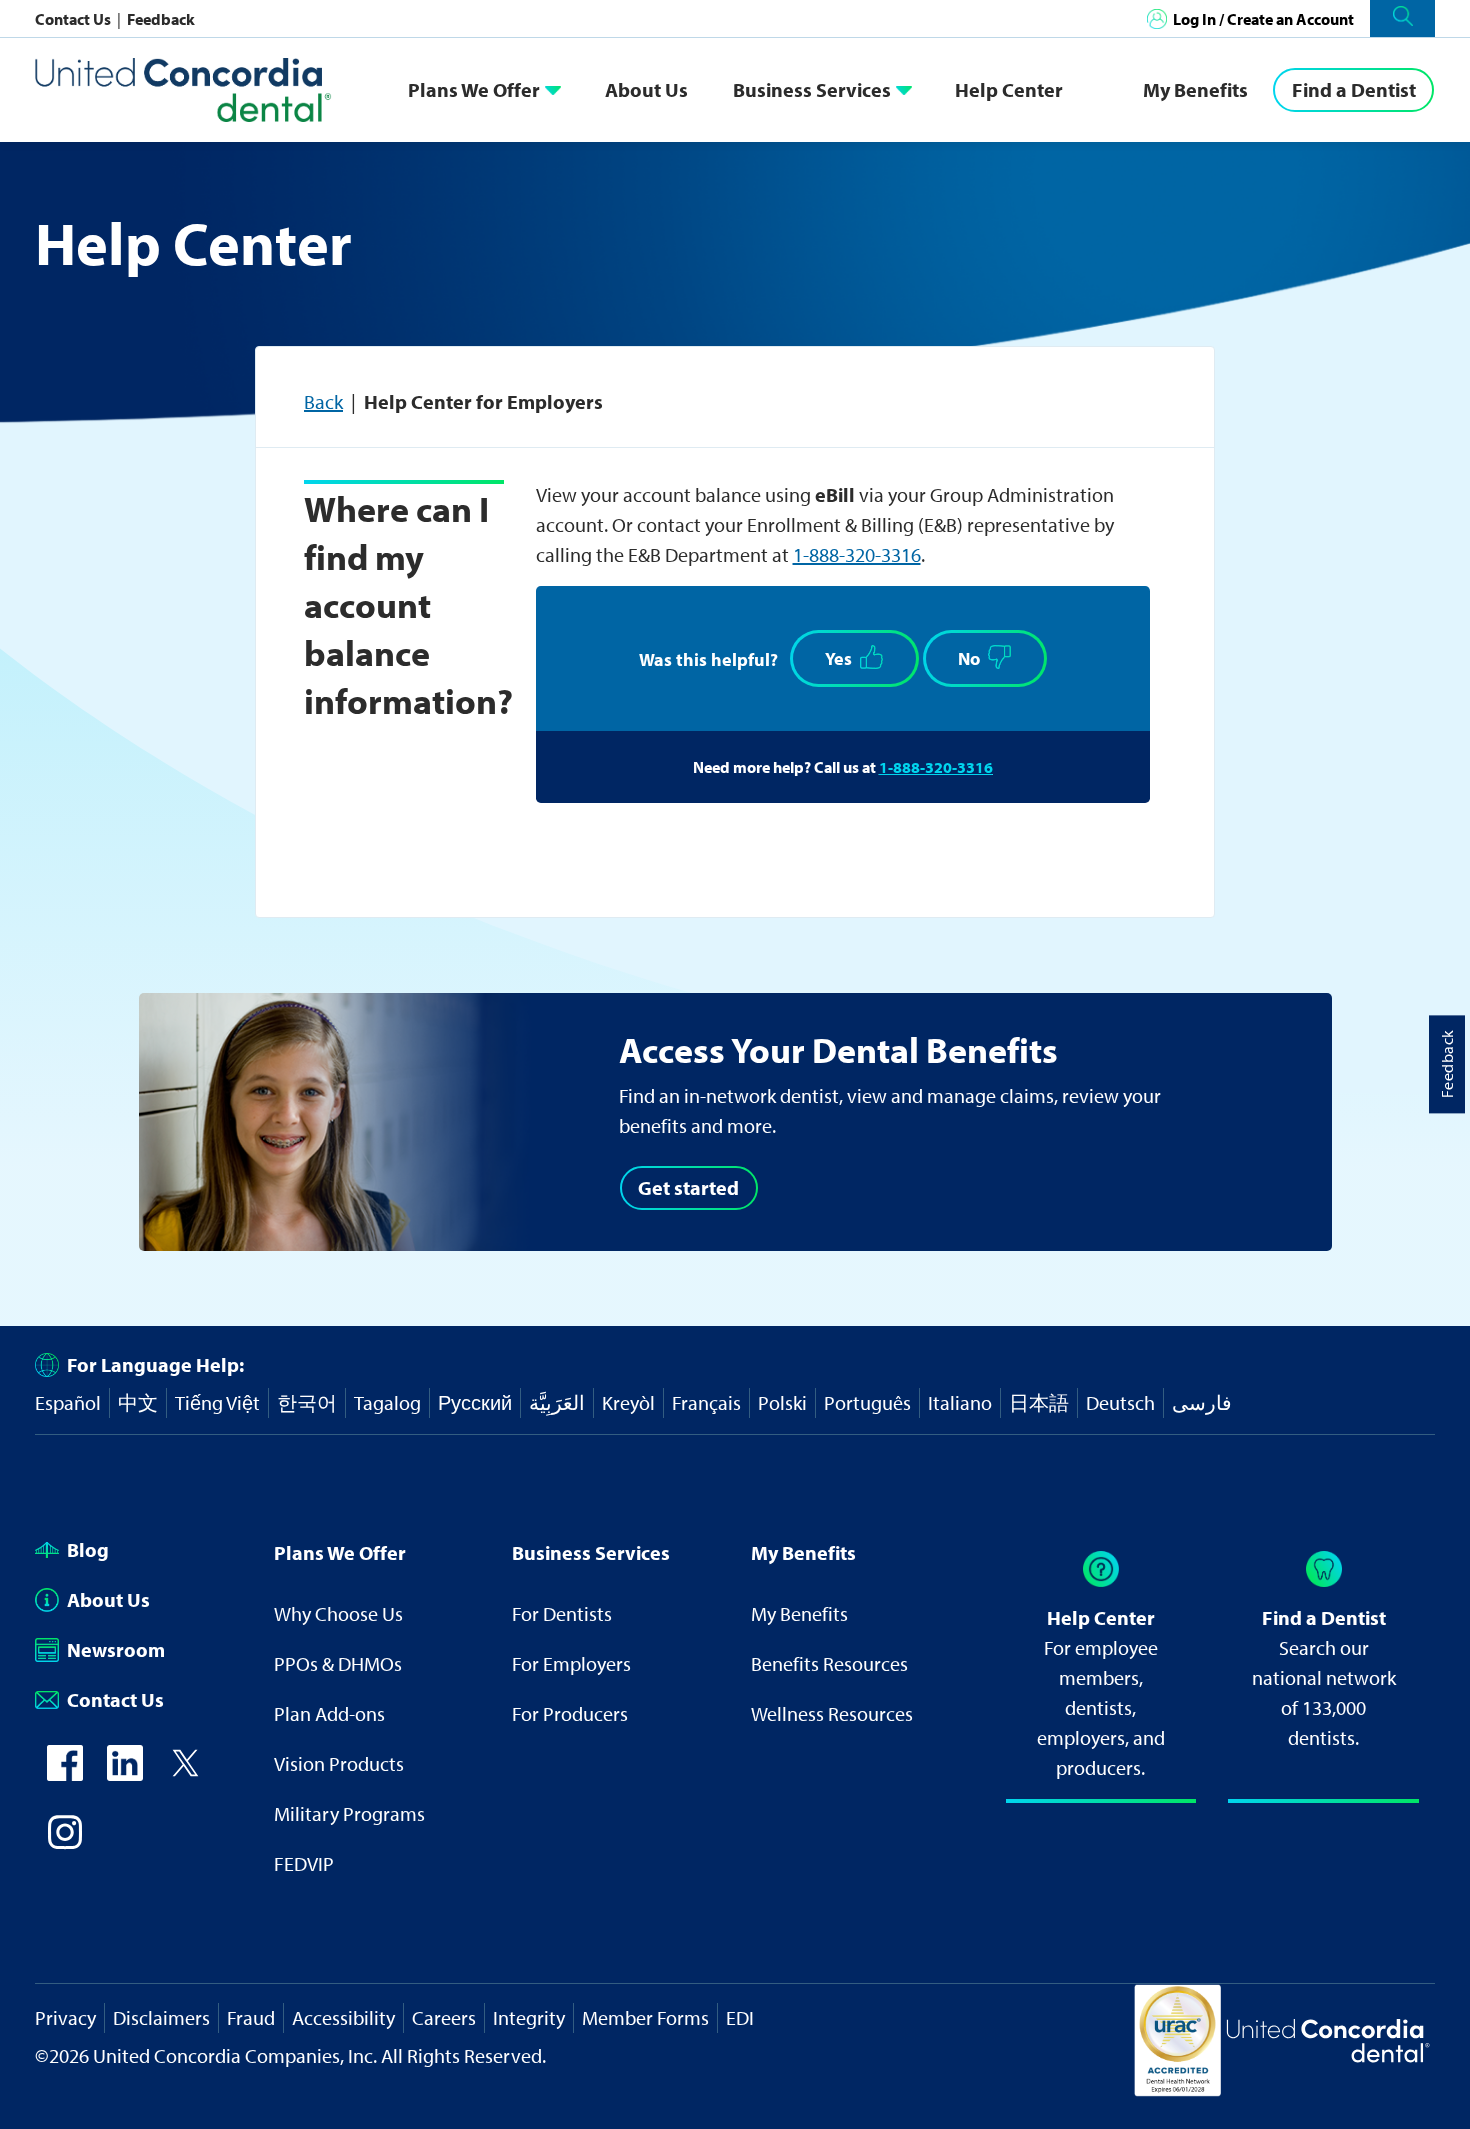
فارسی (1202, 1402)
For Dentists (562, 1613)
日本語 (1039, 1402)
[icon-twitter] (185, 1773)
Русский (475, 1402)
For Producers (570, 1713)
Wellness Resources (832, 1713)
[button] (1402, 18)
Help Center (1009, 89)
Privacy (65, 2017)
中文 (138, 1402)
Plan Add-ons (329, 1713)
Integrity (529, 2017)
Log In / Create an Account (1263, 19)
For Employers (571, 1663)
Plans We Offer (474, 89)
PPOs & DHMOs (338, 1663)
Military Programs (349, 1813)
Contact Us (74, 19)
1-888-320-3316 (857, 554)
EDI (740, 2017)
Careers (444, 2017)
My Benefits (1195, 89)
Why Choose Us (338, 1613)
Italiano (960, 1402)
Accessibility (343, 2017)
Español (68, 1402)
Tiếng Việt (217, 1402)
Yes (838, 658)
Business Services (812, 89)
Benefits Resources (829, 1663)
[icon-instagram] (65, 1842)
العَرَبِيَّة (557, 1402)
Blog (88, 1549)
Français (706, 1402)
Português (867, 1402)
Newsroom (116, 1649)
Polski (782, 1402)
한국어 (307, 1402)
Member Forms (645, 2017)
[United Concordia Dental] (185, 89)
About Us (646, 89)
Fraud (251, 2017)
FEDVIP (304, 1863)
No (969, 658)
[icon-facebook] (65, 1773)
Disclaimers (161, 2017)
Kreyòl (628, 1402)
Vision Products (339, 1763)
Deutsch (1120, 1402)
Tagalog (387, 1402)
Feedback (161, 19)
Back (323, 401)
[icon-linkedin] (125, 1773)
